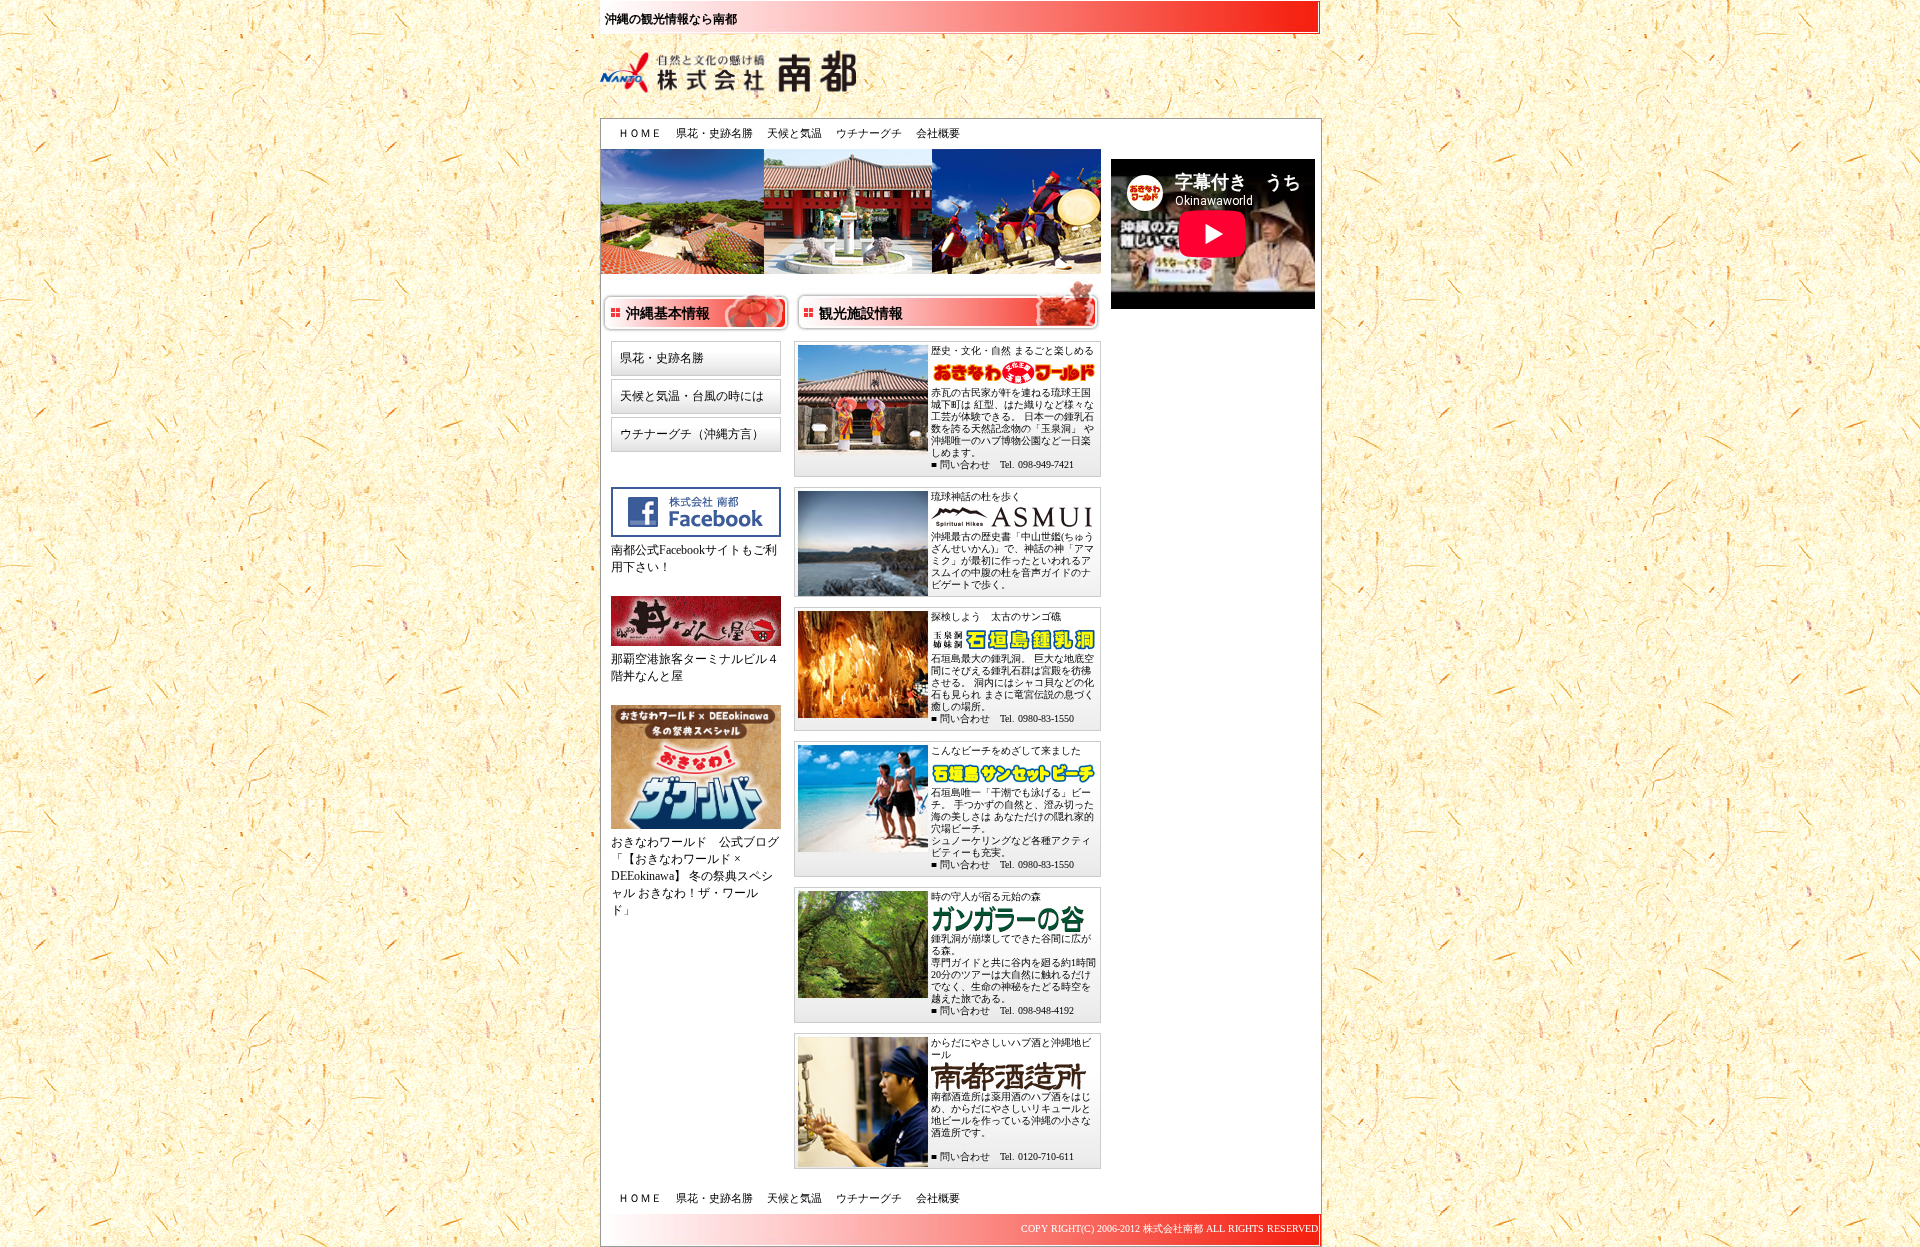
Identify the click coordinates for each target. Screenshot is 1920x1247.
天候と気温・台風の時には (692, 396)
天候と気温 (794, 133)
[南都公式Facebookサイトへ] (696, 514)
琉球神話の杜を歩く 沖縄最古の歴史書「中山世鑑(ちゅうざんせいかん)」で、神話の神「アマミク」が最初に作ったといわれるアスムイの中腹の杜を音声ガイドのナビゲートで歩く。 (1012, 540)
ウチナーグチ (869, 133)
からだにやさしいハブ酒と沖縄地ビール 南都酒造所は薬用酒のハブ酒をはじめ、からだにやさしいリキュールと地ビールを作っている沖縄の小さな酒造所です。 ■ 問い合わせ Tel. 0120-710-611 (1011, 1099)
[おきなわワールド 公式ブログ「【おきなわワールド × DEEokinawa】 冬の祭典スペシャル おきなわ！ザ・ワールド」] (696, 769)
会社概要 (938, 133)
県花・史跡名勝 (714, 133)
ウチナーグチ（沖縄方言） (692, 434)
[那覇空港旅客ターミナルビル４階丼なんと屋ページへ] (696, 623)
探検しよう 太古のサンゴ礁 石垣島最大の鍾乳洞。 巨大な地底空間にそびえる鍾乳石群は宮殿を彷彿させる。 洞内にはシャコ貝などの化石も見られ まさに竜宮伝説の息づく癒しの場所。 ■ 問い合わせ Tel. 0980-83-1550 (1012, 667)
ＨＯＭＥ (640, 133)
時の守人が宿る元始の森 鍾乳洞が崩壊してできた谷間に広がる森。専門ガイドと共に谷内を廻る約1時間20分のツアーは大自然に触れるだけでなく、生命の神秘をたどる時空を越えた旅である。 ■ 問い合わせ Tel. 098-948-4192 (1013, 953)
